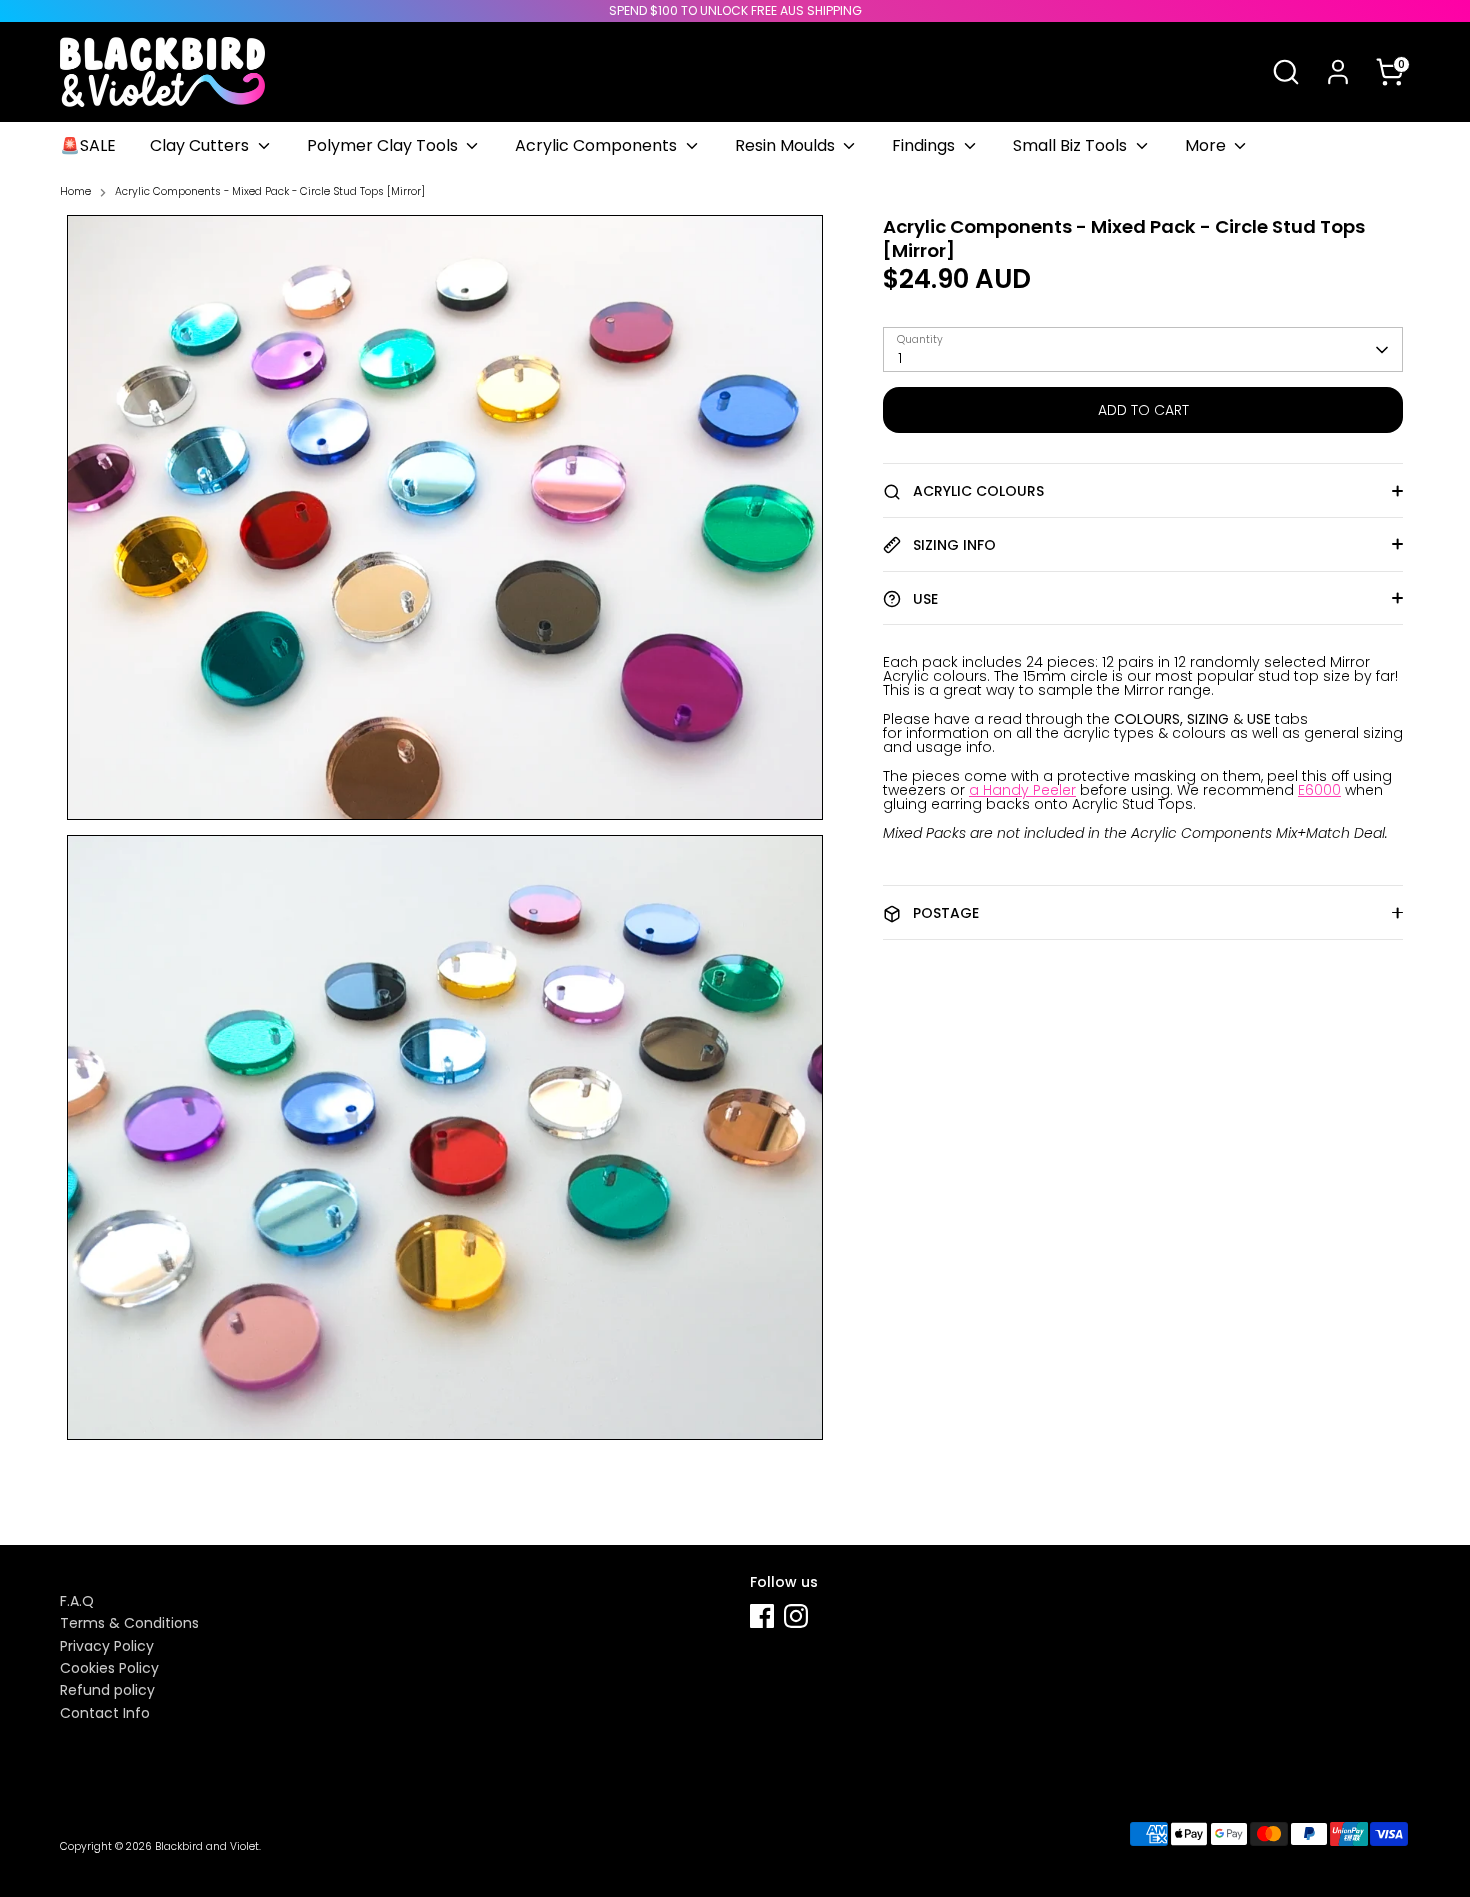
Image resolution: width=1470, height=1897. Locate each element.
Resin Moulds (787, 145)
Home (75, 192)
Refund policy (107, 1690)
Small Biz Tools (1072, 145)
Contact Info (105, 1713)
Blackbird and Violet (207, 1846)
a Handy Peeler (1022, 790)
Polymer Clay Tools (384, 145)
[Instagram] (796, 1616)
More (1207, 145)
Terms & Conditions (129, 1623)
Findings (925, 145)
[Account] (1338, 72)
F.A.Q (77, 1601)
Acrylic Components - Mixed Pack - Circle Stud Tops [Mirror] (270, 192)
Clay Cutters (201, 145)
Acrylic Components (598, 145)
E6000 (1319, 790)
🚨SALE (88, 145)
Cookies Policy (109, 1668)
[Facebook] (762, 1616)
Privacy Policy (107, 1646)
